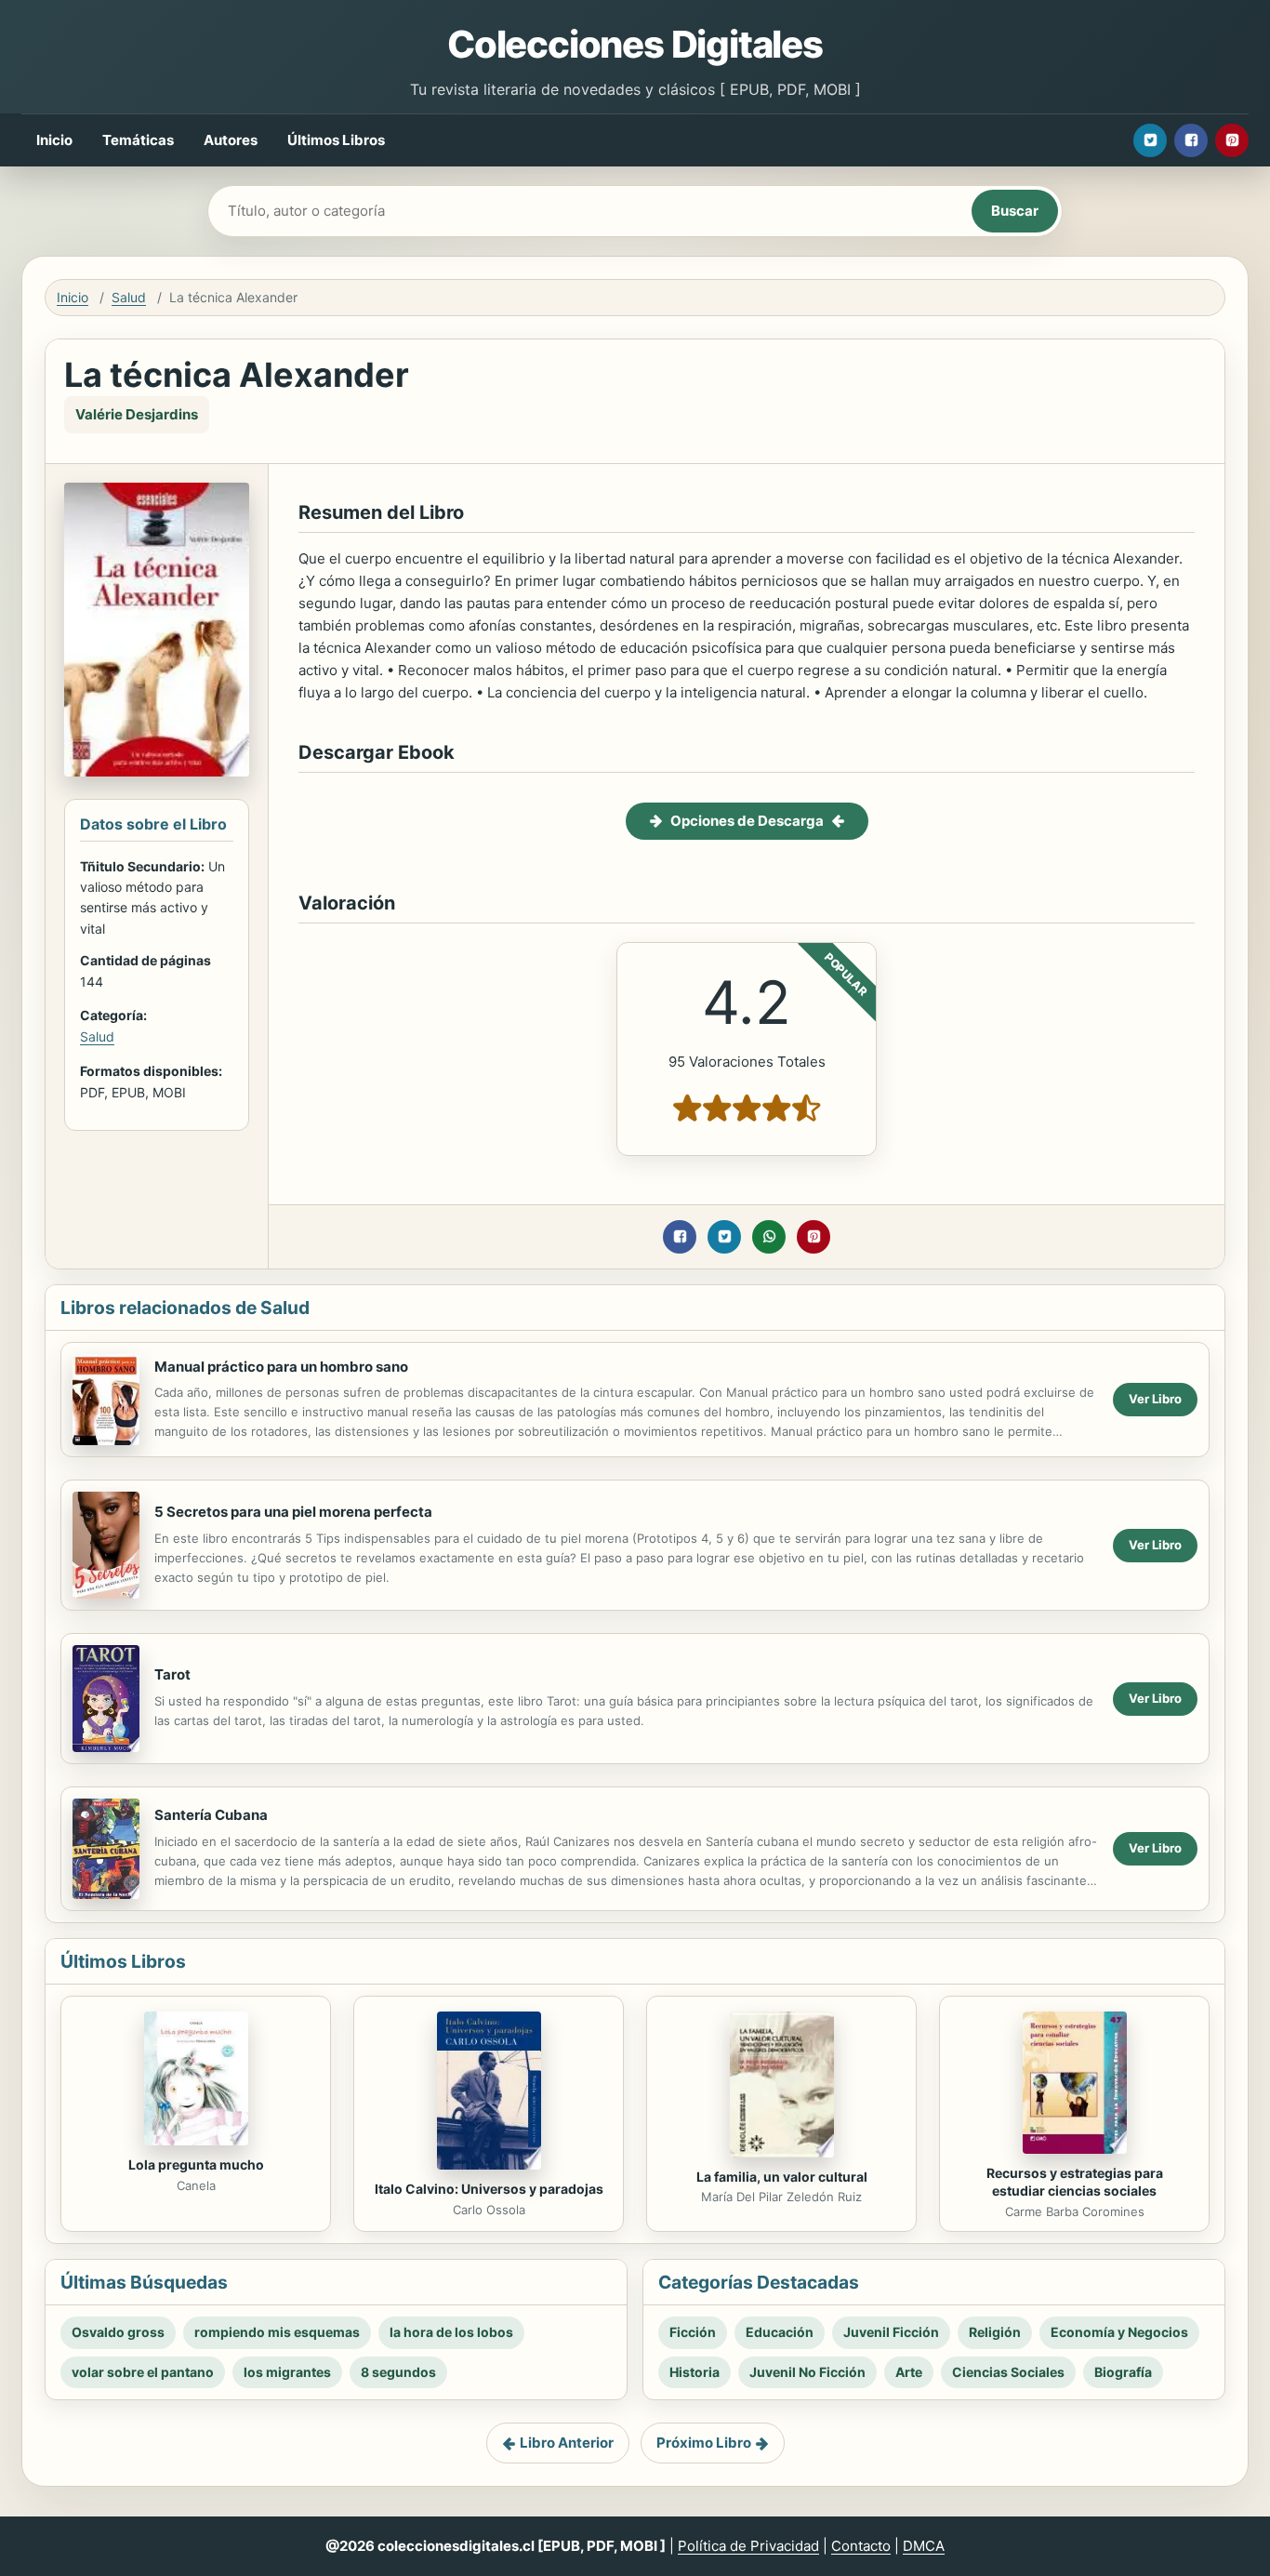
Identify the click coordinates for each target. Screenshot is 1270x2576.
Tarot (172, 1674)
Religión (995, 2332)
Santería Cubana (211, 1815)
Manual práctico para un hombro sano (281, 1367)
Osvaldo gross (118, 2332)
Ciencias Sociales (1008, 2372)
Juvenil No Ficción (807, 2372)
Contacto (861, 2546)
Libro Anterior (567, 2443)
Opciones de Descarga (747, 821)
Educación (780, 2332)
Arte (909, 2372)
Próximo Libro (704, 2443)
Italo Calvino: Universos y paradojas (489, 2189)
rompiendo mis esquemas (277, 2332)
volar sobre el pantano (143, 2372)
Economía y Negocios (1119, 2332)
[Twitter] (1150, 140)
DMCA (924, 2546)
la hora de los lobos (451, 2332)
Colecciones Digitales (635, 44)
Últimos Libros (336, 140)
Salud (129, 297)
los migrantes (287, 2372)
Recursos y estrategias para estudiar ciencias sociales (1075, 2182)
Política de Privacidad (748, 2546)
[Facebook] (1191, 140)
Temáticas (138, 140)
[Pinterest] (1232, 140)
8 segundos (398, 2372)
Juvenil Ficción (891, 2332)
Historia (695, 2372)
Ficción (693, 2332)
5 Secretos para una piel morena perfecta (293, 1512)
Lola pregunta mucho (196, 2164)
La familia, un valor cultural (782, 2177)
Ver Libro (1155, 1399)
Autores (231, 140)
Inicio (54, 140)
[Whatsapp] (769, 1237)
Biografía (1123, 2372)
